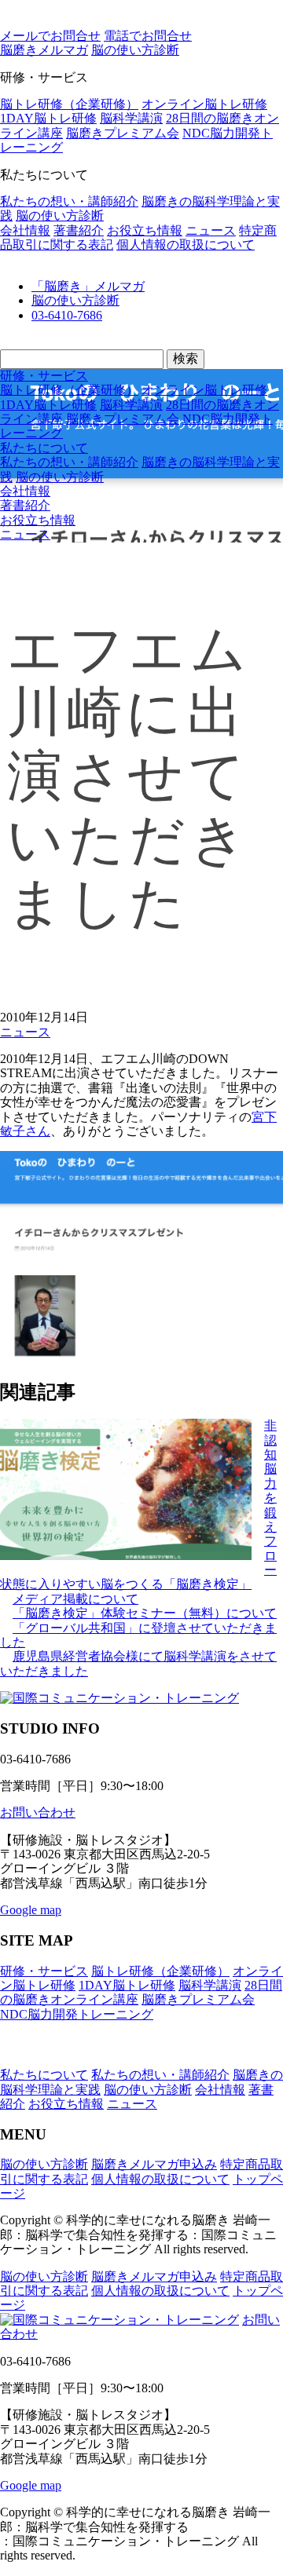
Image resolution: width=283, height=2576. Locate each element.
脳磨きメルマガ (44, 50)
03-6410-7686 (67, 315)
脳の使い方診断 (60, 216)
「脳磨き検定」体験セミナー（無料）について (145, 1613)
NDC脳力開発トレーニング (77, 2014)
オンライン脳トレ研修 (204, 104)
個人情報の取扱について (186, 245)
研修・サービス (44, 376)
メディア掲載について (75, 1599)
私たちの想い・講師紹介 (69, 201)
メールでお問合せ (50, 36)
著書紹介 (79, 230)
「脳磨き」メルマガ (88, 286)
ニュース (211, 230)
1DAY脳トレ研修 (48, 118)
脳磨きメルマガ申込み (154, 2164)
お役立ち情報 (145, 230)
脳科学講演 (131, 118)
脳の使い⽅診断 (135, 50)
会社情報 (25, 230)
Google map (31, 1910)
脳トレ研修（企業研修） (69, 104)
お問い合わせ (38, 1812)
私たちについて (44, 448)
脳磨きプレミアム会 (123, 133)
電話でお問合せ (148, 36)
